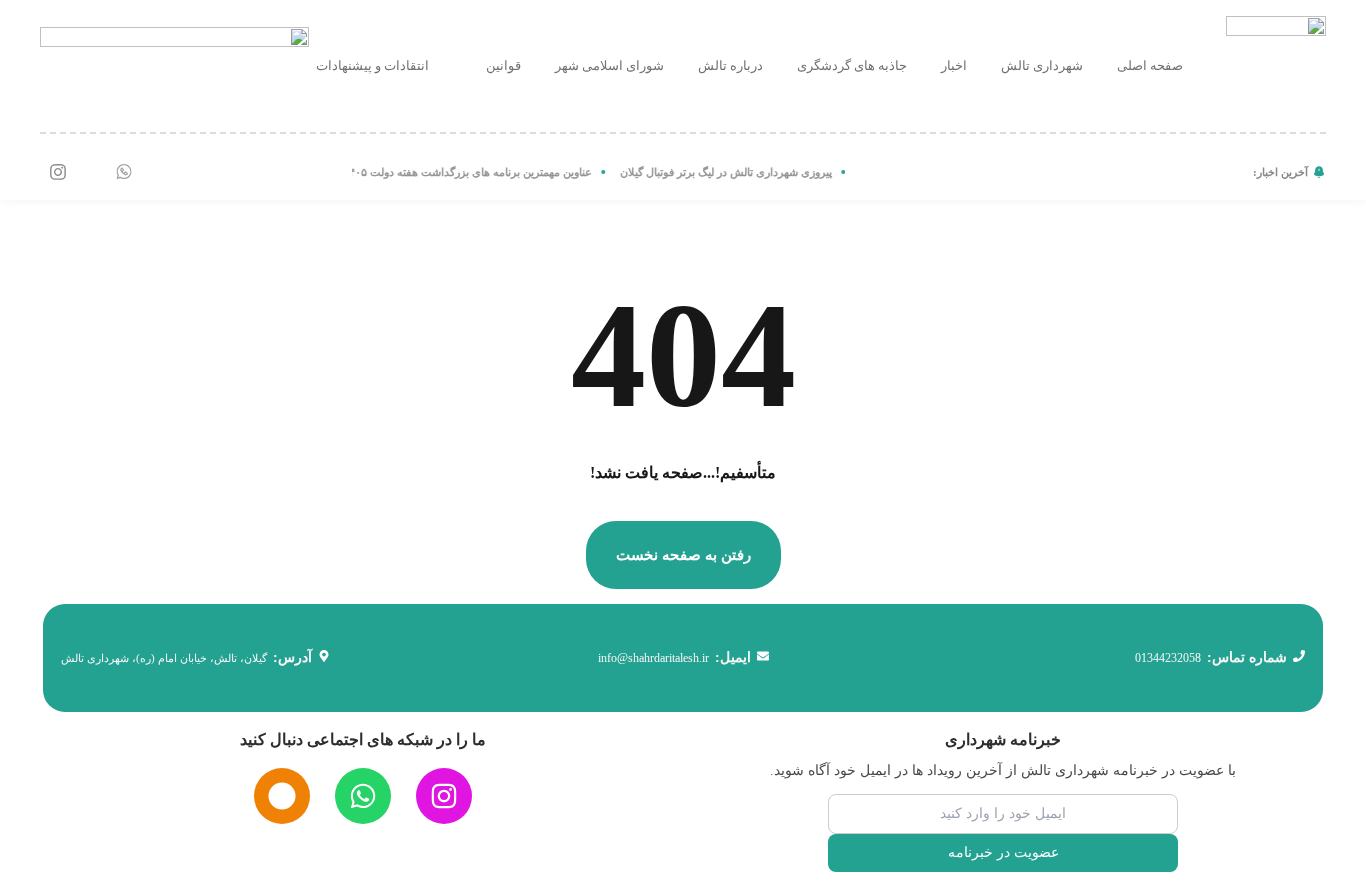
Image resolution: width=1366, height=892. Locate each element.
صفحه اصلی (1150, 65)
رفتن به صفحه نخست (683, 555)
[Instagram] (58, 172)
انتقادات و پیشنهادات (372, 65)
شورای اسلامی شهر (609, 65)
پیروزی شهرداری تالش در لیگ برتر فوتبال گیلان (735, 172)
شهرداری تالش (1042, 65)
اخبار (954, 65)
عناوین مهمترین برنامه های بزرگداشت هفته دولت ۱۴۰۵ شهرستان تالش (440, 172)
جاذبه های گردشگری (852, 65)
